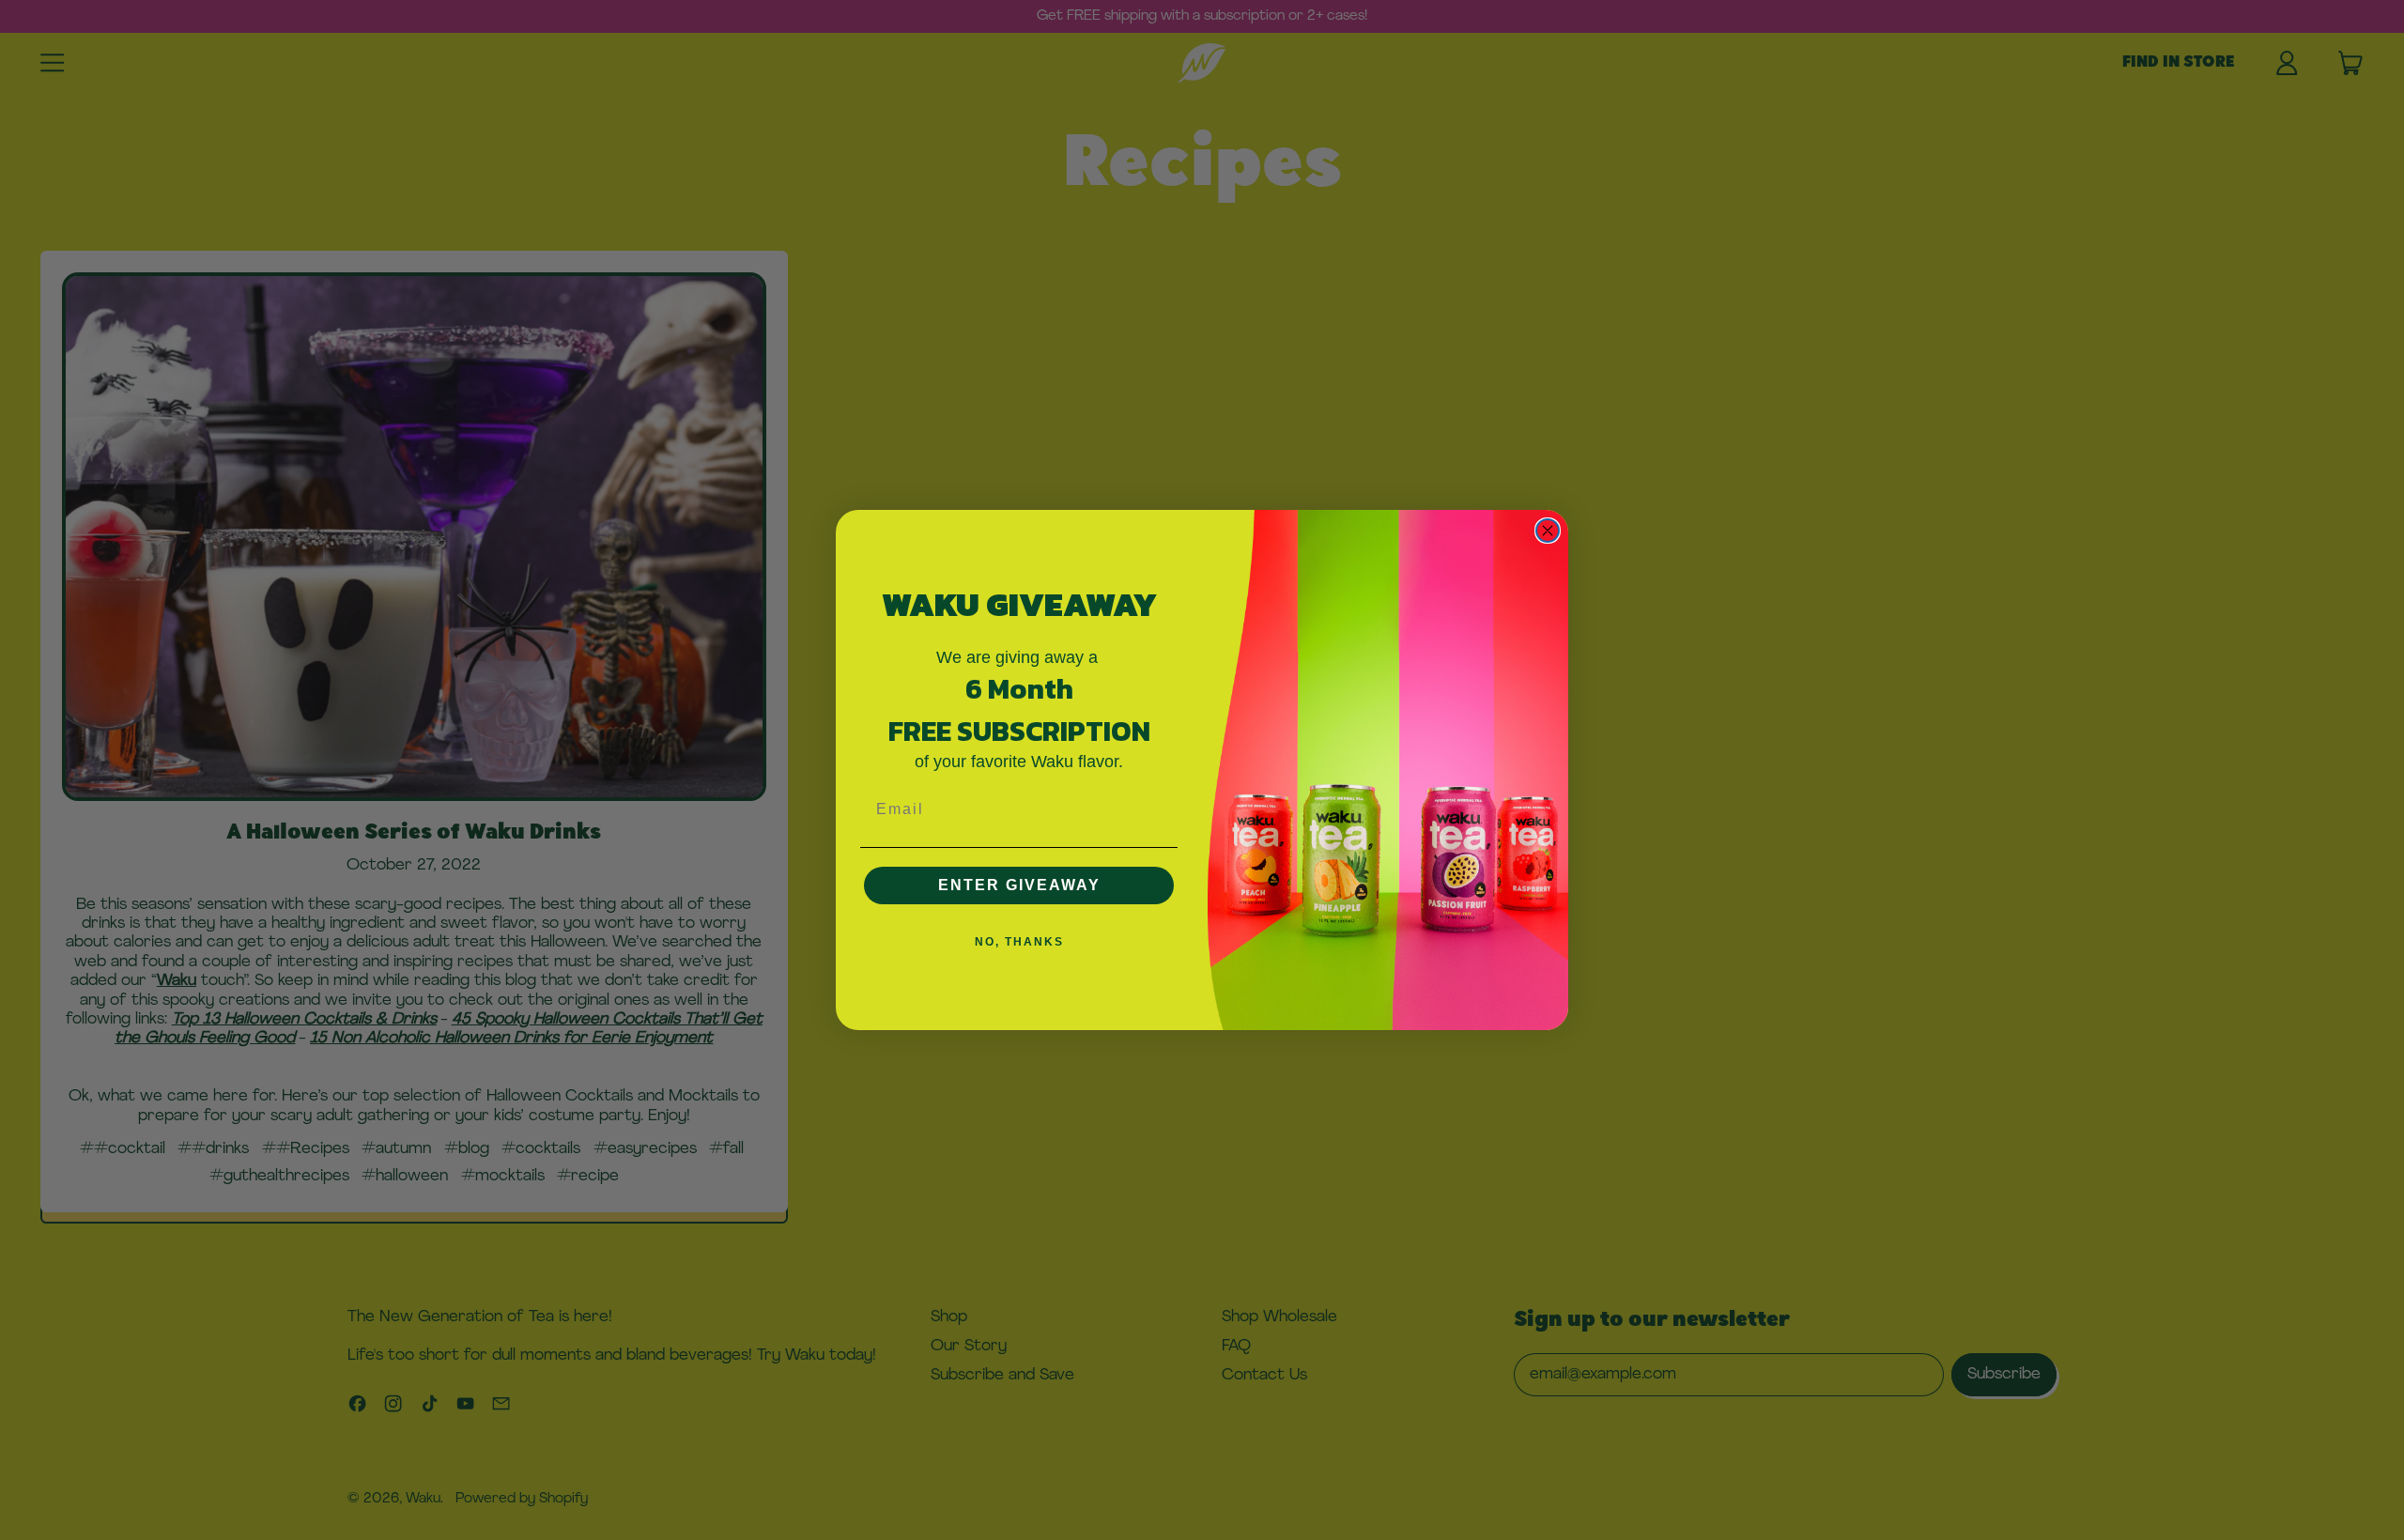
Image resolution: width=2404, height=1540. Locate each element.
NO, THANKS (1019, 942)
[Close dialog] (1548, 531)
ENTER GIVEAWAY (1019, 885)
